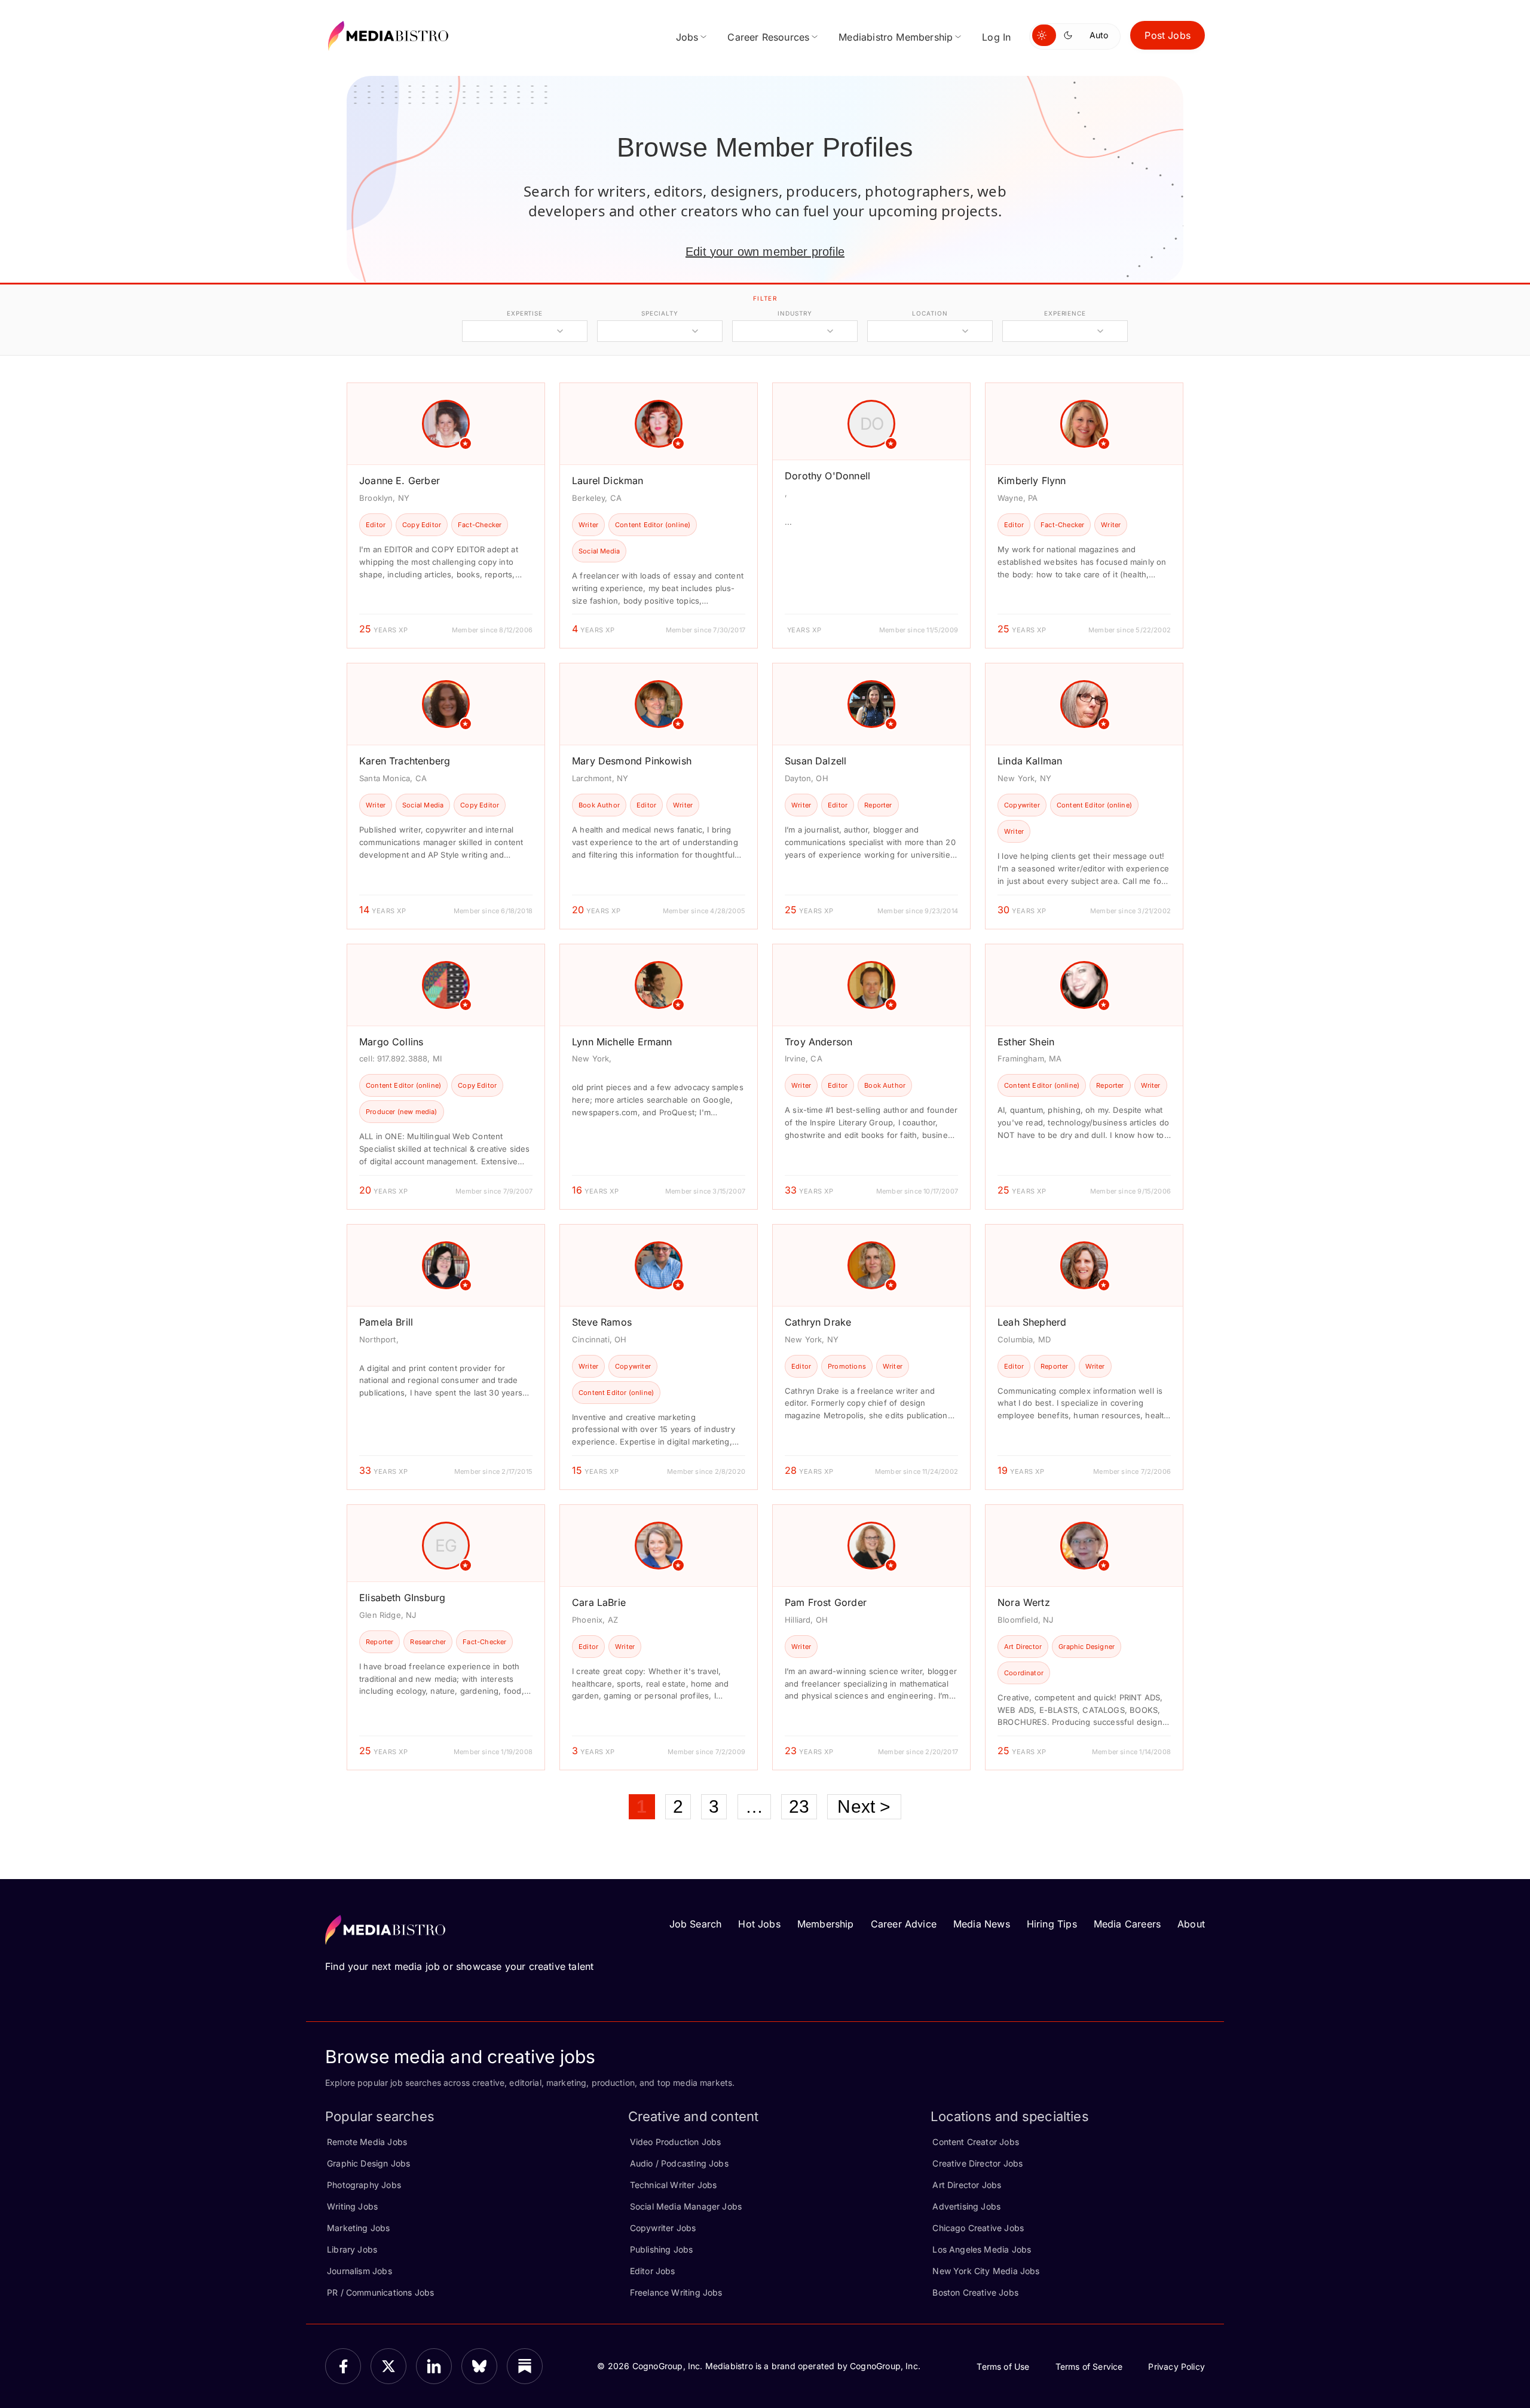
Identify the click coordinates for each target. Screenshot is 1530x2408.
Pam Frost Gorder (826, 1602)
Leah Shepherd (1032, 1322)
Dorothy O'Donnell (827, 476)
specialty (660, 313)
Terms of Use (1003, 2366)
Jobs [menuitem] (687, 37)
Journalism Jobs (359, 2271)
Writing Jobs (352, 2206)
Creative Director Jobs (977, 2163)
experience (1065, 313)
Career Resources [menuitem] (768, 37)
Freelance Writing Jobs (676, 2292)
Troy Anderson (818, 1042)
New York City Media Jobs (986, 2271)
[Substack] (525, 2366)
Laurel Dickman (608, 481)
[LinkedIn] (434, 2366)
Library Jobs (352, 2249)
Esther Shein (1026, 1042)
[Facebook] (343, 2366)
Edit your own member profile (765, 252)
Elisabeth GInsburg (402, 1598)
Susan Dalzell (816, 761)
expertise (525, 313)
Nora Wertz (1024, 1602)
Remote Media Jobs (367, 2142)
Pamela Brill (386, 1322)
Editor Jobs (653, 2271)
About (1191, 1924)
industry (795, 313)
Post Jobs (1168, 35)
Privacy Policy (1176, 2366)
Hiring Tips (1052, 1924)
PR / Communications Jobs (380, 2292)
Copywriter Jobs (663, 2228)
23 (799, 1806)
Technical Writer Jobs (674, 2185)
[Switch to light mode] (1044, 35)
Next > (864, 1806)
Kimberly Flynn (1032, 481)
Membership (826, 1924)
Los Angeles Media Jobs (982, 2249)
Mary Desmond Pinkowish (632, 761)
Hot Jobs (759, 1924)
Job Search (696, 1924)
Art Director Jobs (967, 2185)
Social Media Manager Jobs (686, 2206)
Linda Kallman (1030, 761)
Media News (982, 1924)
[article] (446, 515)
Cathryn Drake (818, 1322)
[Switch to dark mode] (1070, 35)
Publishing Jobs (662, 2249)
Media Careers (1127, 1924)
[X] (388, 2366)
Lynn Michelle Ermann (622, 1042)
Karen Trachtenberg (405, 761)
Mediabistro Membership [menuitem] (896, 37)
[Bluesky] (479, 2366)
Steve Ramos (602, 1322)
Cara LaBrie (599, 1602)
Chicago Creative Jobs (978, 2228)
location (930, 313)
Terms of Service (1089, 2366)
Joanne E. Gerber (400, 481)
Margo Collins (391, 1042)
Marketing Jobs (359, 2228)
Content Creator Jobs (976, 2142)
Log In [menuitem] (996, 37)
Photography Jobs (364, 2185)
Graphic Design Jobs (368, 2163)
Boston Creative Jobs (975, 2292)
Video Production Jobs (676, 2142)
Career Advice (904, 1924)
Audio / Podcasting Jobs (679, 2163)
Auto (1099, 35)
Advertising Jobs (966, 2206)
